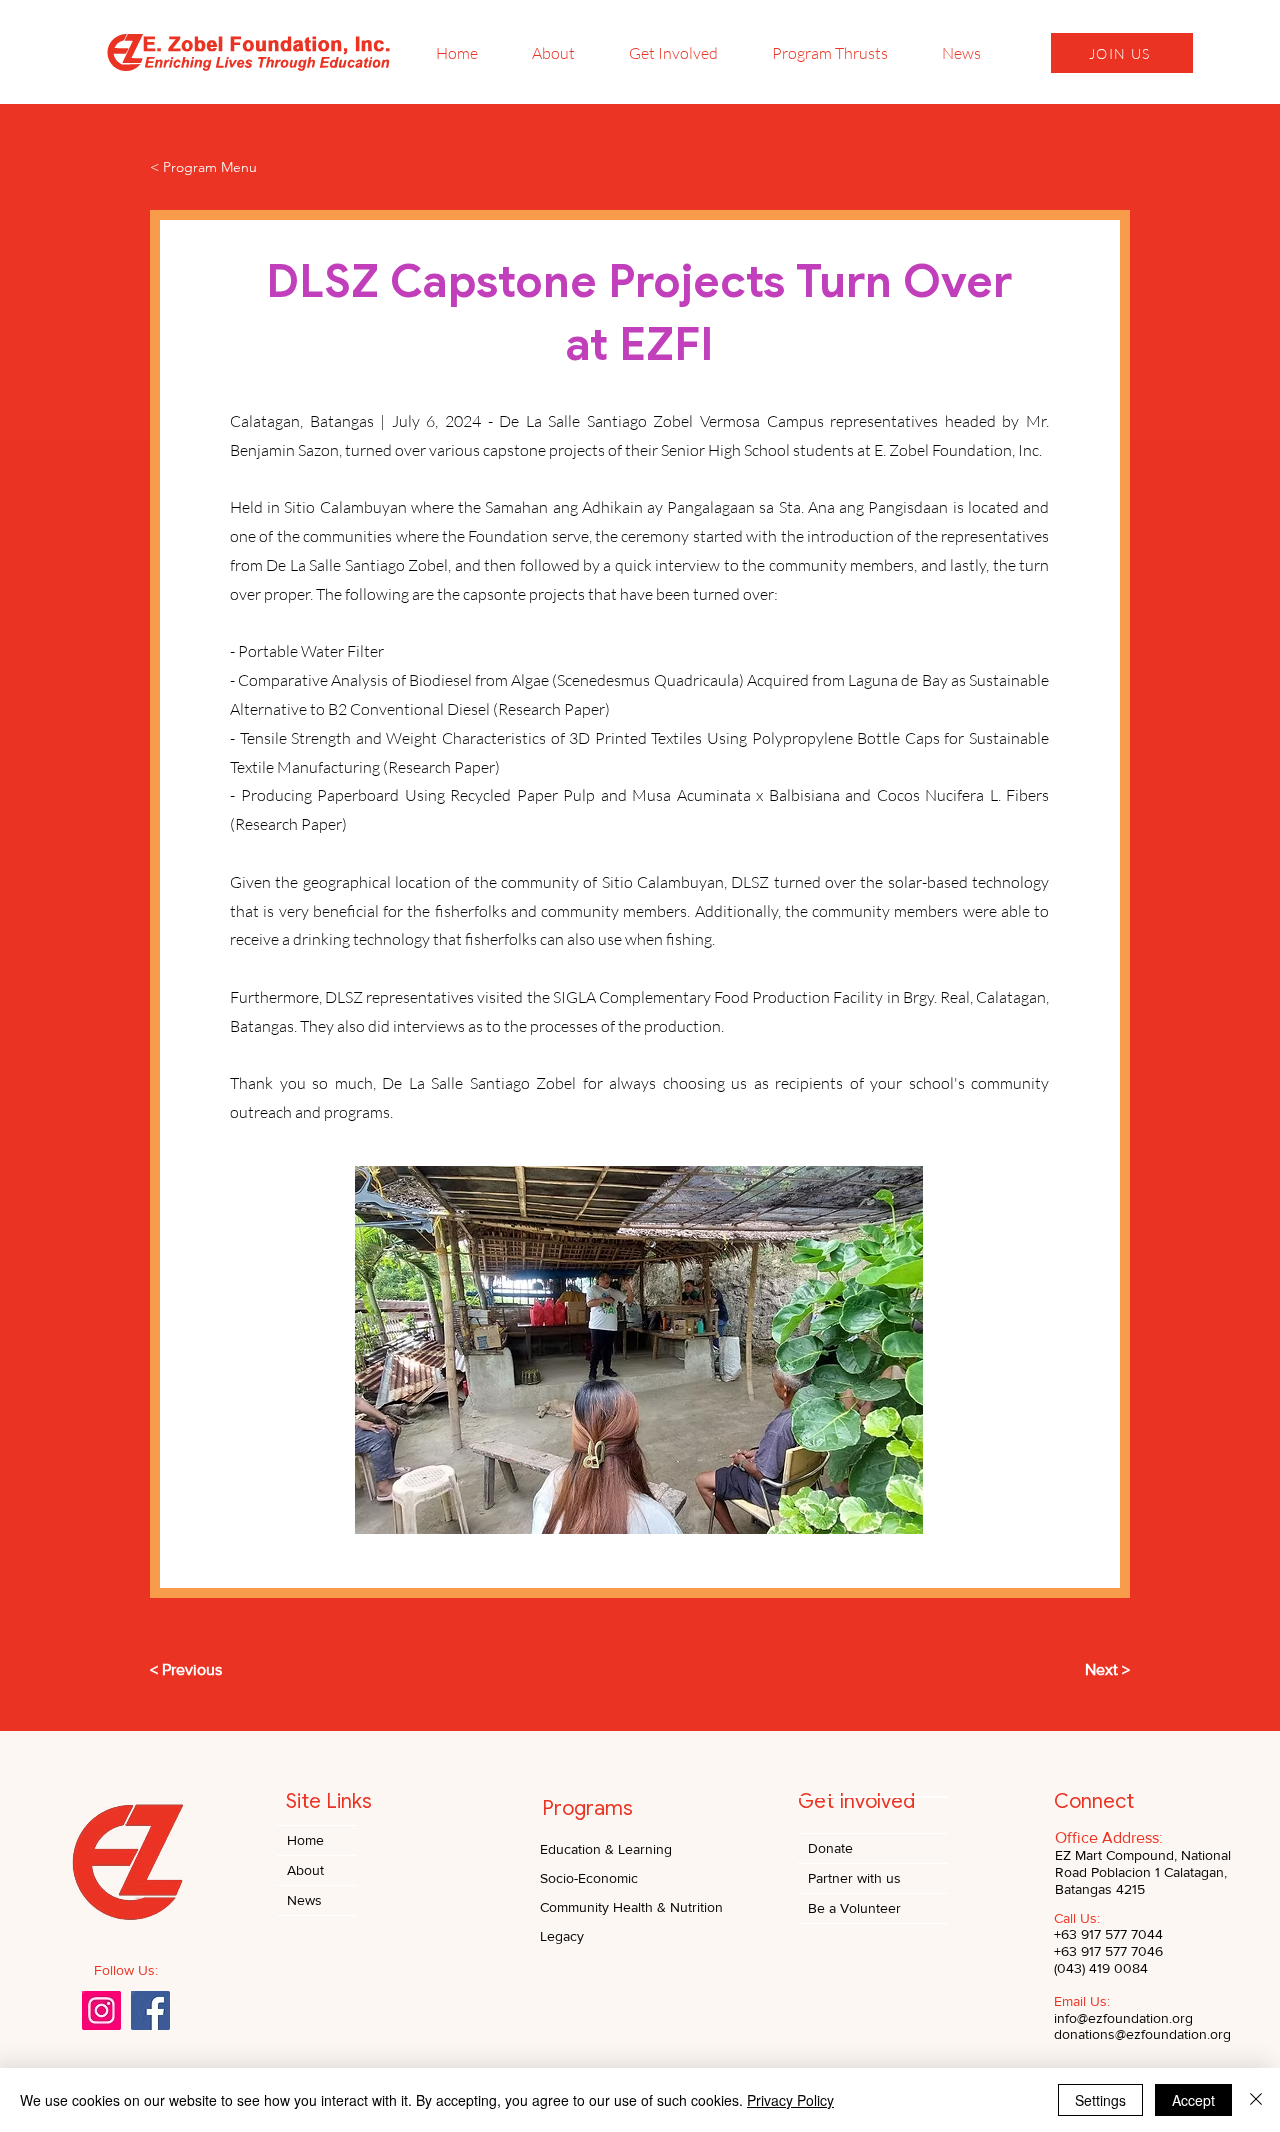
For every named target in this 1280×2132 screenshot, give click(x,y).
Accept (1193, 2100)
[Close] (1256, 2100)
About (305, 1870)
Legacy (562, 1936)
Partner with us (854, 1878)
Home (305, 1840)
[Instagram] (101, 2010)
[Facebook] (150, 2010)
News (304, 1900)
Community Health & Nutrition (631, 1907)
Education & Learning (606, 1849)
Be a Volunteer (854, 1908)
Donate (830, 1848)
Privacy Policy (790, 2100)
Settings (1100, 2100)
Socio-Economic (589, 1878)
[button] (639, 1350)
